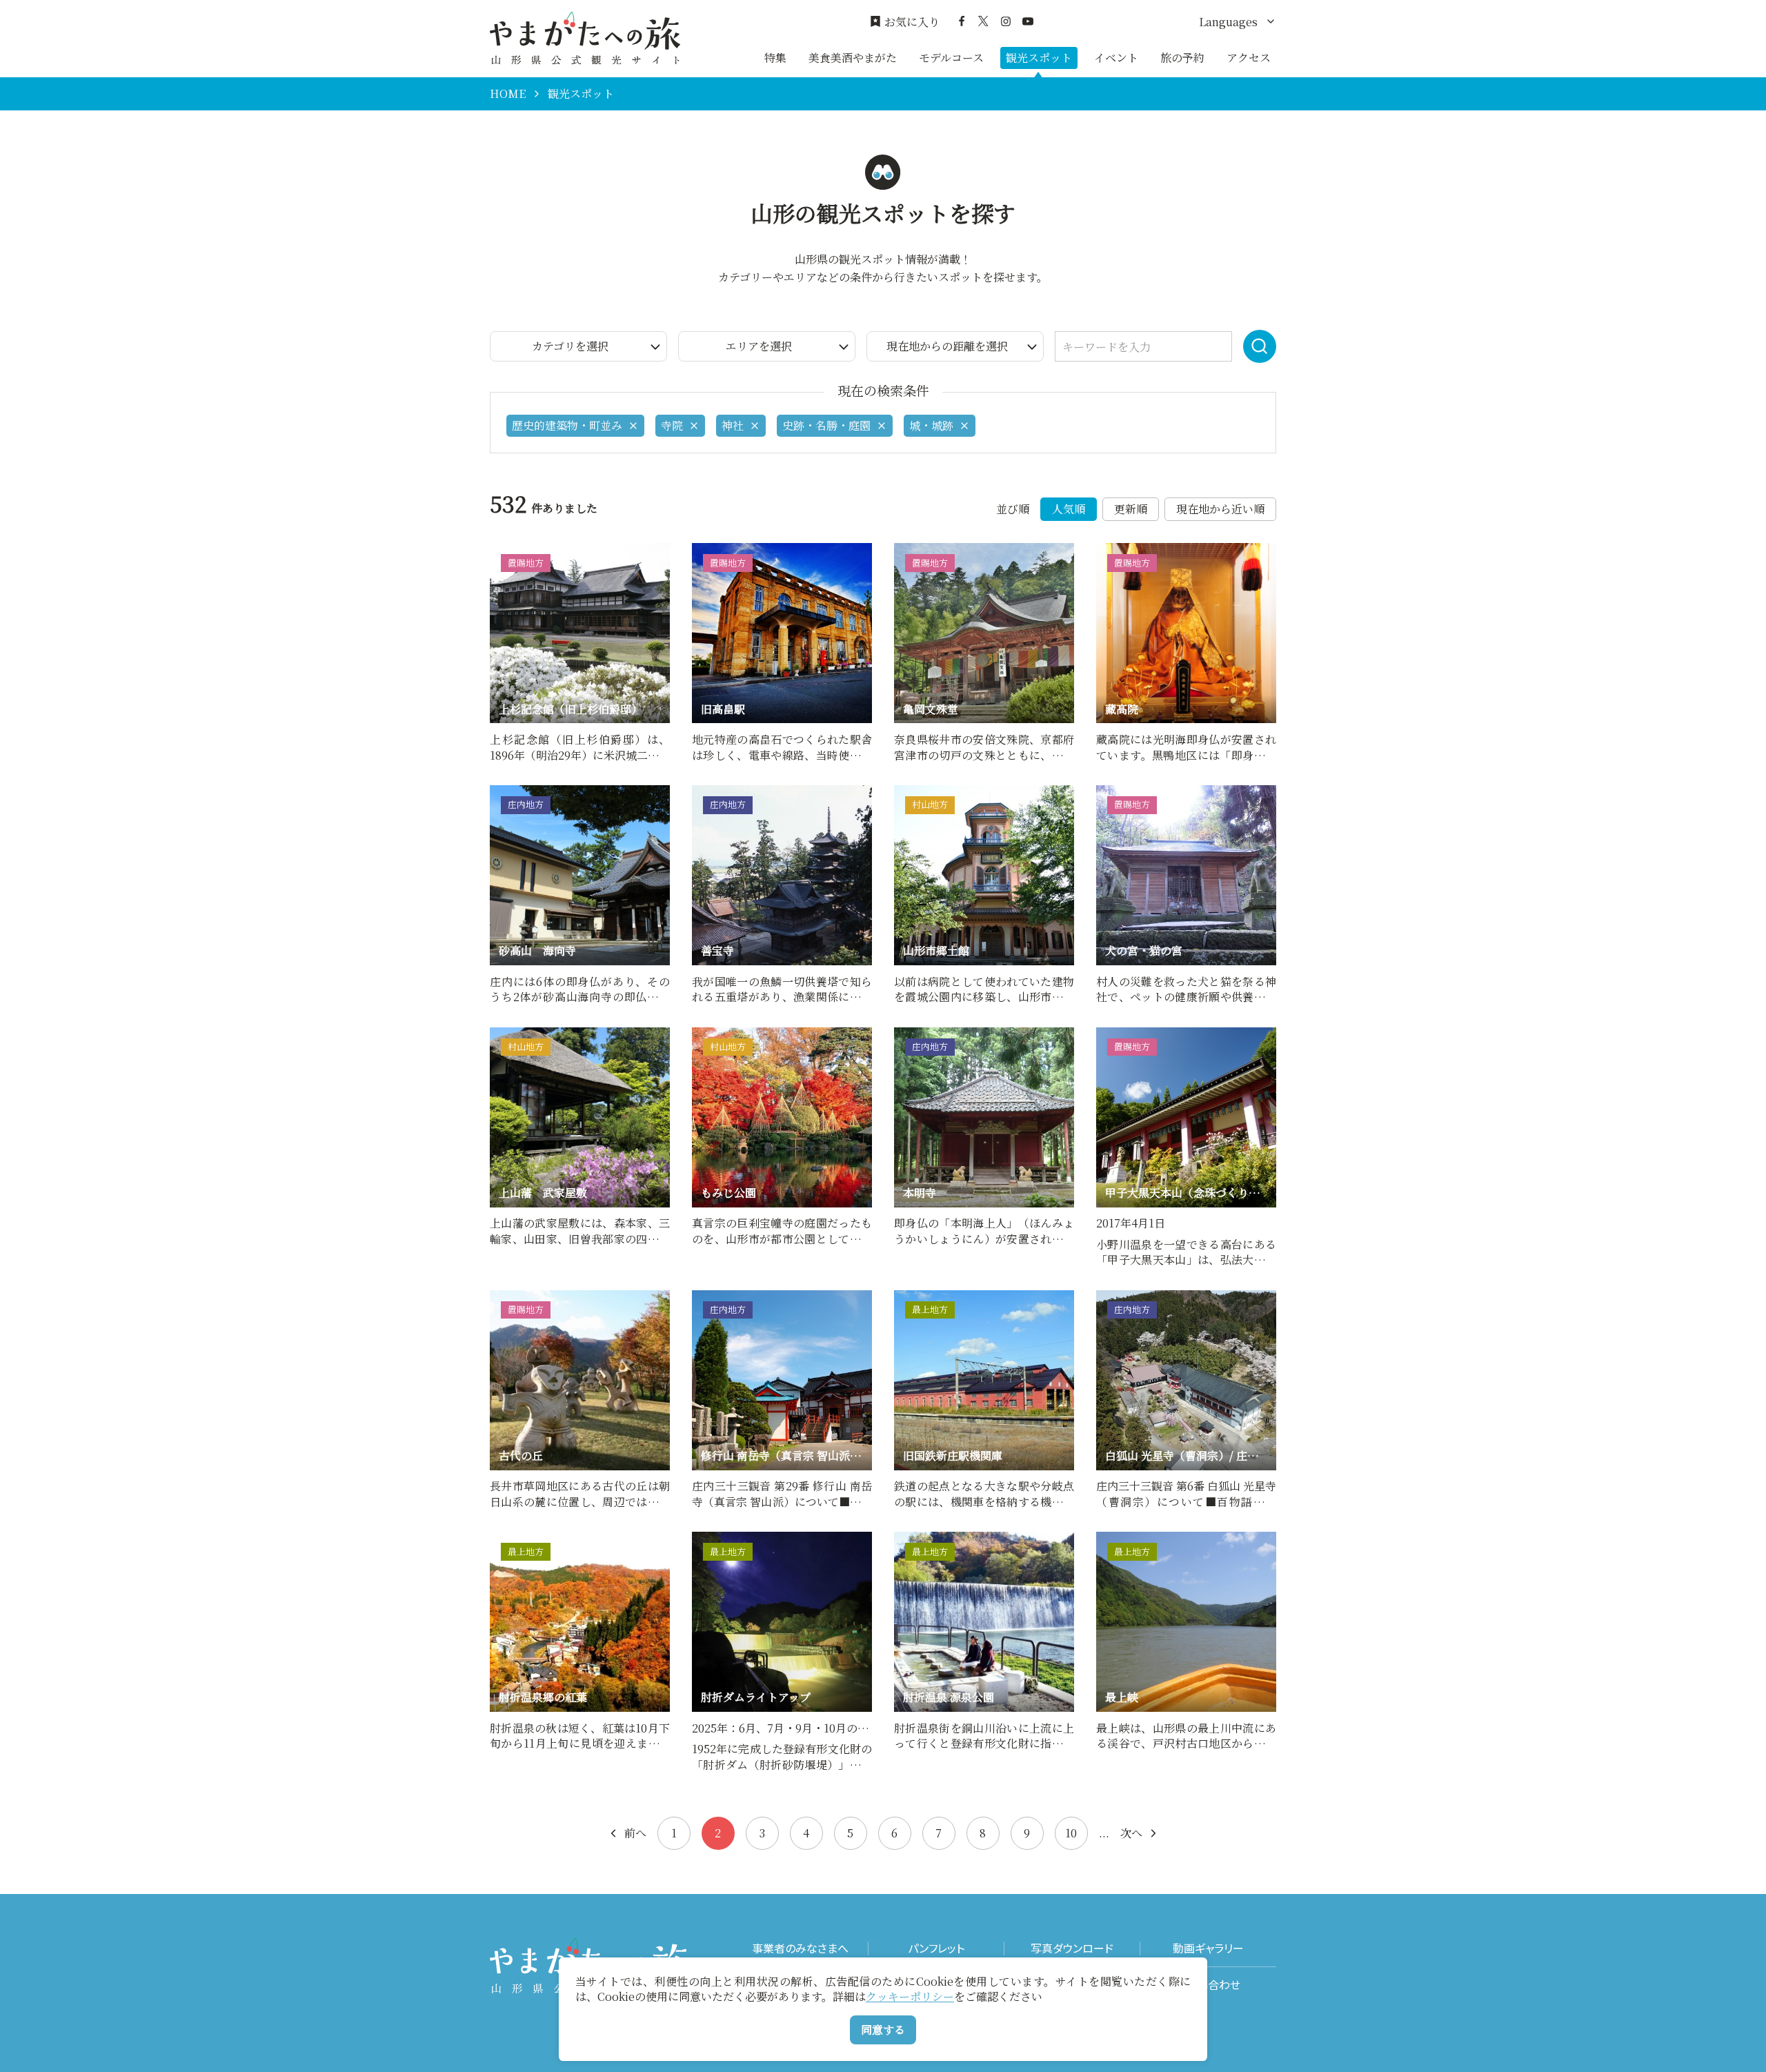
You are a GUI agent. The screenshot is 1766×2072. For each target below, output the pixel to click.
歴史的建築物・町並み (567, 425)
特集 (775, 58)
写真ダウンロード (1072, 1948)
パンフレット (936, 1948)
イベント (1116, 58)
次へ (1131, 1833)
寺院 (672, 425)
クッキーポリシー (910, 1996)
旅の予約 (1182, 58)
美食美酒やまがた (853, 58)
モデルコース (951, 58)
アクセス (1249, 58)
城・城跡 (931, 425)
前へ (635, 1833)
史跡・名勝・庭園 (826, 425)
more (504, 550)
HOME (508, 94)
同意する (883, 2030)
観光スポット (1039, 58)
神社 (733, 425)
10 (1071, 1833)
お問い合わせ (1208, 1985)
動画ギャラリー (1208, 1948)
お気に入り (912, 22)
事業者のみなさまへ (800, 1948)
